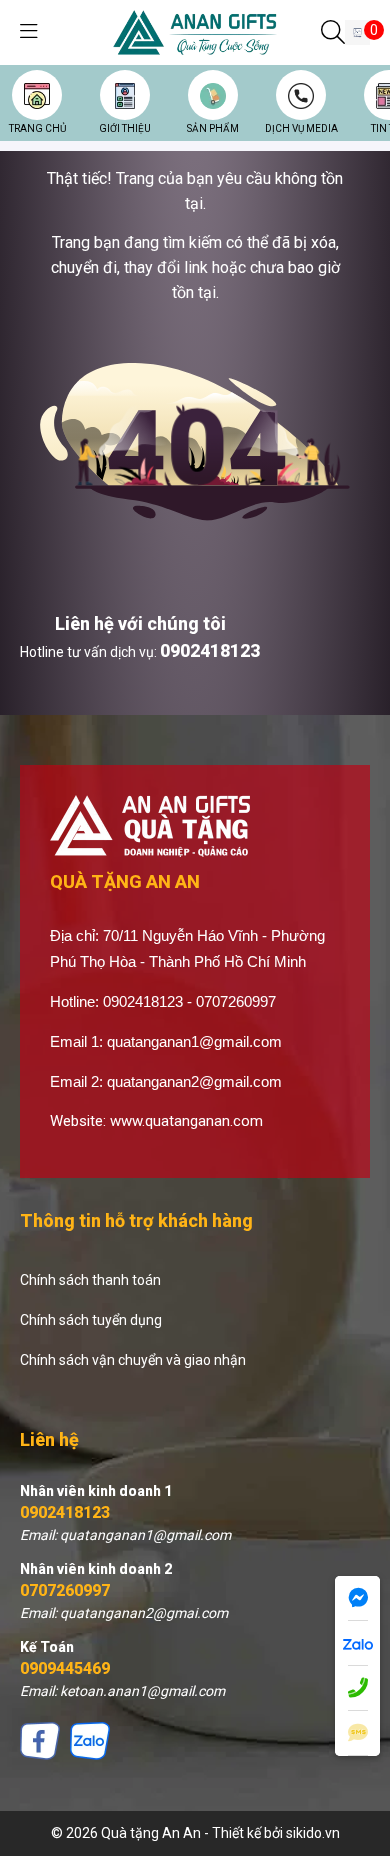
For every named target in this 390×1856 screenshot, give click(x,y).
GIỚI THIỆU (125, 128)
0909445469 (65, 1668)
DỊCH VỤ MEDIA (301, 128)
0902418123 (210, 650)
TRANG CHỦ (37, 128)
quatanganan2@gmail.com (194, 1081)
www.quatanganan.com (186, 1121)
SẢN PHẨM (213, 128)
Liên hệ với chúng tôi (140, 623)
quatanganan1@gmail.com (194, 1041)
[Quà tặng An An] (195, 31)
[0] (357, 33)
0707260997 (65, 1590)
